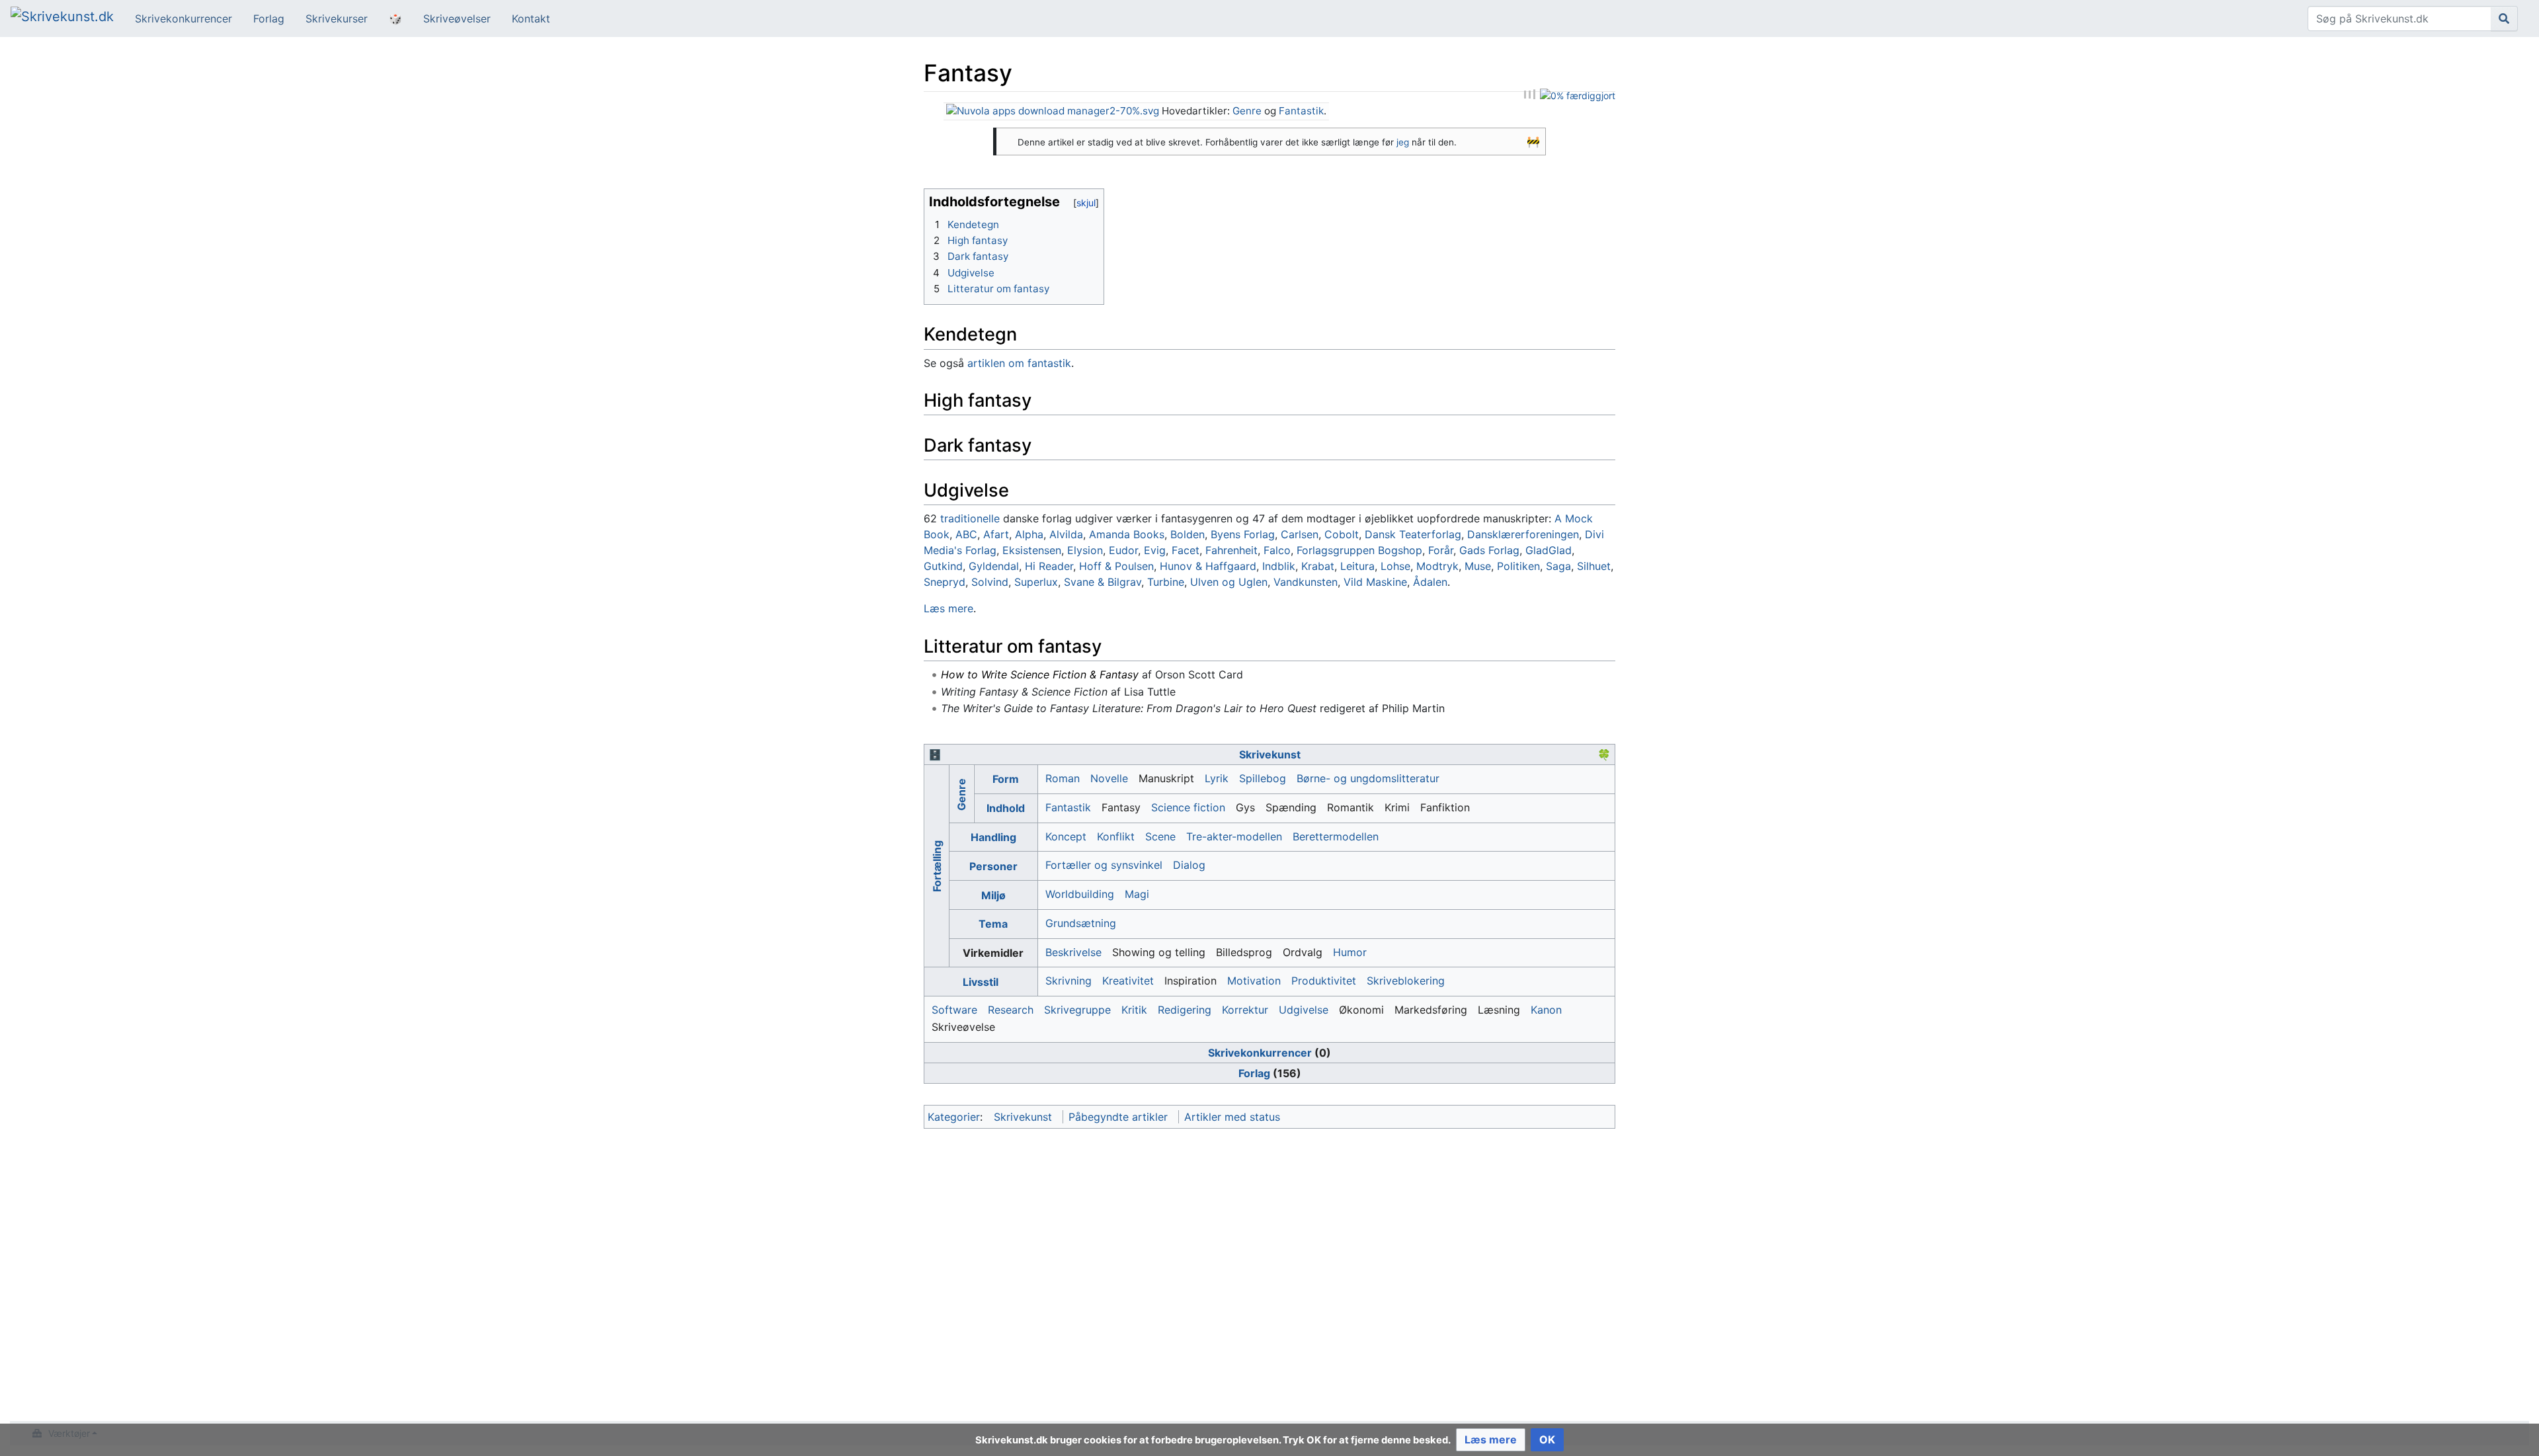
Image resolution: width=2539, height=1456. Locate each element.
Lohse (1395, 566)
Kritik (1134, 1010)
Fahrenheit (1231, 550)
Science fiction (1188, 807)
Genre (1247, 111)
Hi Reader (1049, 566)
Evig (1155, 550)
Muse (1478, 566)
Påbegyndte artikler (1118, 1117)
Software (954, 1010)
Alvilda (1066, 534)
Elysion (1085, 550)
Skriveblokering (1406, 981)
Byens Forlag (1243, 534)
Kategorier (954, 1117)
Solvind (990, 582)
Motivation (1254, 981)
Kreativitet (1128, 981)
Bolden (1188, 534)
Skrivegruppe (1077, 1010)
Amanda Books (1127, 534)
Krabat (1318, 566)
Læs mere (948, 608)
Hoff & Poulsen (1116, 566)
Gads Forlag (1489, 550)
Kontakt (531, 19)
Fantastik (1301, 111)
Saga (1558, 566)
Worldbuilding (1080, 894)
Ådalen (1430, 582)
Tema (993, 924)
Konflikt (1116, 836)
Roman (1063, 778)
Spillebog (1263, 778)
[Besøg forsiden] (62, 18)
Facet (1186, 550)
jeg (1403, 142)
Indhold (1006, 808)
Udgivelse (1304, 1010)
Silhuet (1594, 566)
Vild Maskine (1375, 582)
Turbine (1166, 582)
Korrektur (1245, 1010)
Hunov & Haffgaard (1208, 566)
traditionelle (970, 518)
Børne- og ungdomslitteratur (1368, 778)
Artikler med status (1232, 1117)
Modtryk (1437, 566)
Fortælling (936, 866)
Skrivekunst (1270, 754)
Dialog (1189, 865)
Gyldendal (994, 566)
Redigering (1185, 1010)
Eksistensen (1032, 550)
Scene (1160, 836)
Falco (1277, 550)
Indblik (1279, 566)
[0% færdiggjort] (1578, 95)
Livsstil (981, 982)
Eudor (1123, 550)
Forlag (269, 19)
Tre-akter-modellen (1234, 836)
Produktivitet (1324, 981)
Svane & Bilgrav (1103, 582)
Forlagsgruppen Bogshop (1359, 550)
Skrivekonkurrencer (183, 19)
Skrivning (1068, 981)
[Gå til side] (2504, 19)
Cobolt (1342, 534)
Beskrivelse (1073, 952)
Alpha (1029, 534)
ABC (966, 534)
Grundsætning (1081, 923)
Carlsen (1300, 534)
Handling (993, 837)
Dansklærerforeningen (1523, 534)
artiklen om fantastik (1019, 363)
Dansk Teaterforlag (1413, 534)
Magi (1137, 894)
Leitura (1357, 566)
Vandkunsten (1306, 582)
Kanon (1546, 1010)
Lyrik (1217, 778)
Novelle (1109, 778)
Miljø (993, 895)
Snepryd (945, 582)
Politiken (1518, 566)
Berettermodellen (1336, 836)
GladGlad (1549, 550)
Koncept (1066, 836)
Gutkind (943, 566)
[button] (1491, 1440)
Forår (1441, 550)
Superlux (1036, 582)
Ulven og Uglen (1229, 582)
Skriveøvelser (457, 19)
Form (1006, 779)
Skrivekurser (337, 19)
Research (1011, 1010)
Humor (1350, 952)
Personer (993, 866)
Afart (996, 534)
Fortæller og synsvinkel (1104, 865)
